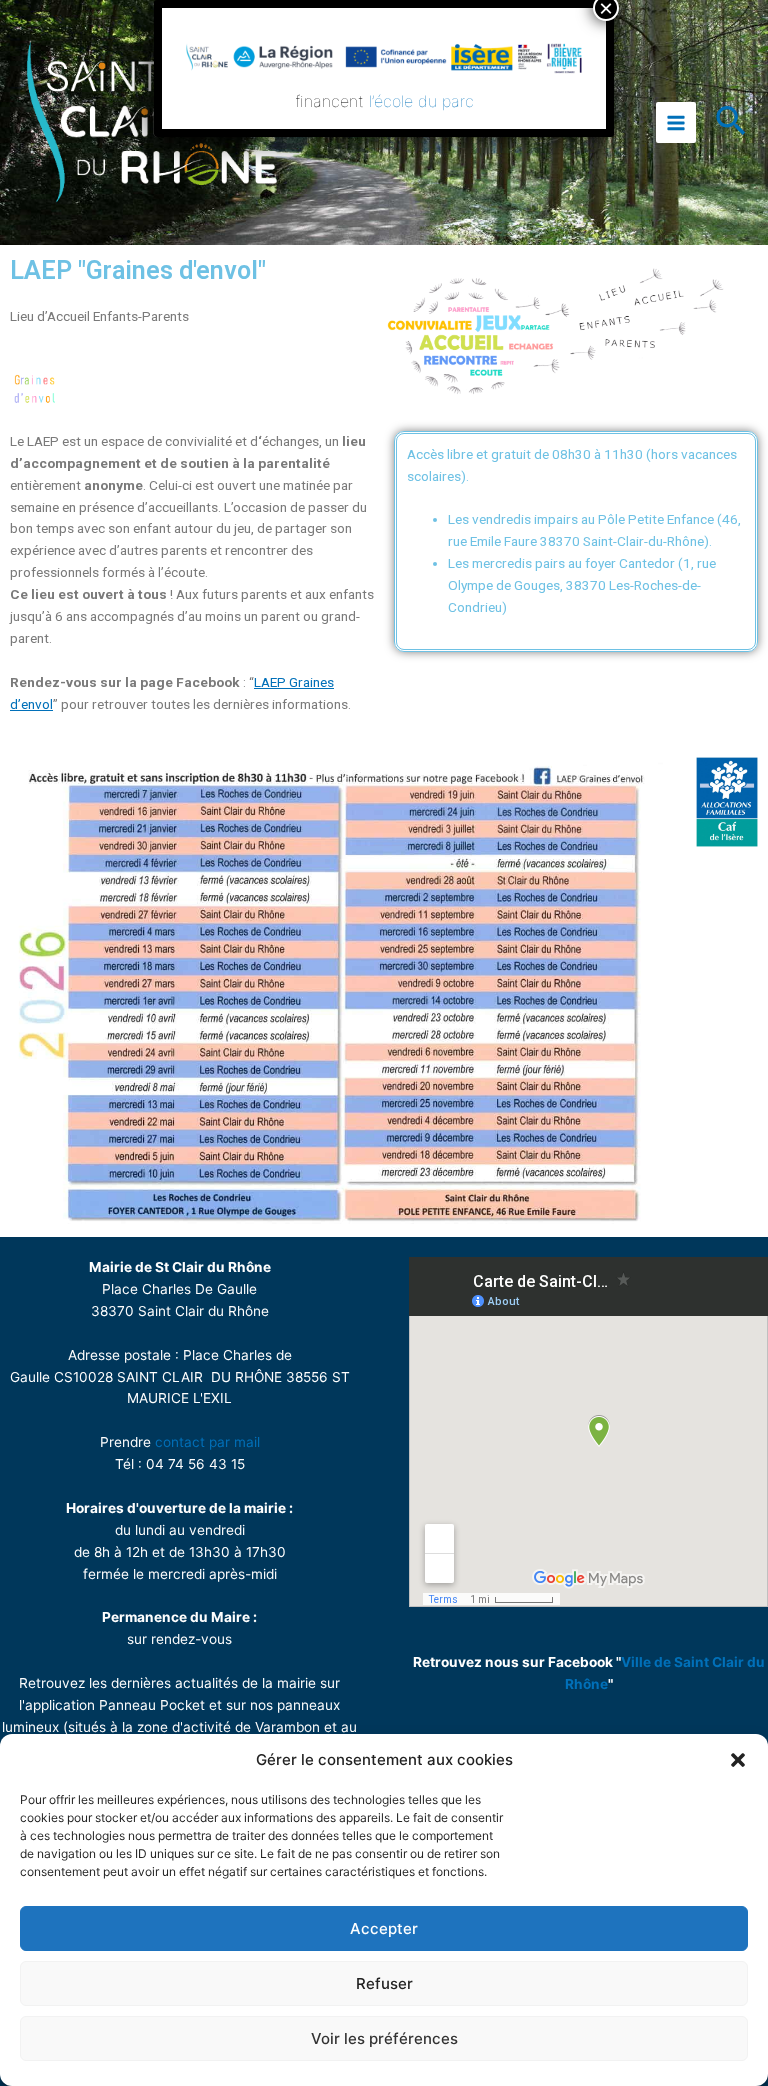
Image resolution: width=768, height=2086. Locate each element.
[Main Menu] (676, 122)
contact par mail (207, 1442)
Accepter (384, 1928)
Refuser (384, 1983)
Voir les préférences (384, 2038)
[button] (738, 1760)
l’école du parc (421, 101)
